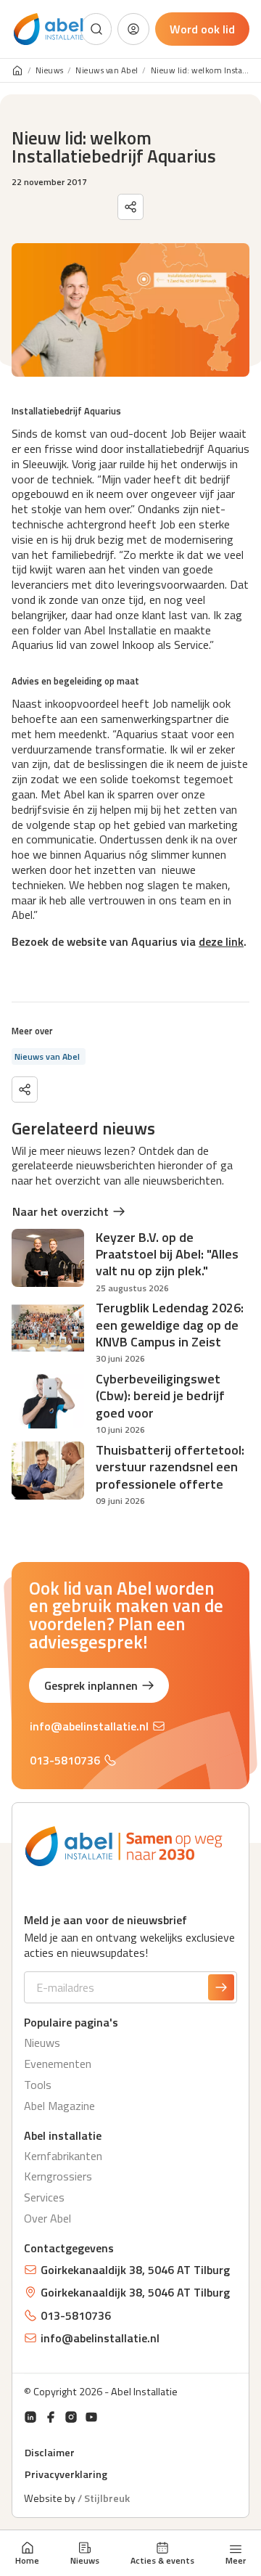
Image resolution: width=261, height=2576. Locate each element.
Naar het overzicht (61, 1211)
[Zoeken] (96, 29)
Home (27, 2560)
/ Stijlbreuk (104, 2498)
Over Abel (47, 2218)
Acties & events (162, 2560)
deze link (221, 941)
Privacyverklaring (66, 2474)
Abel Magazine (59, 2106)
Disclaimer (50, 2453)
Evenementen (58, 2064)
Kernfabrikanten (63, 2156)
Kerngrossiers (58, 2176)
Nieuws (85, 2560)
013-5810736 (65, 1760)
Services (44, 2197)
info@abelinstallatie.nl (89, 1726)
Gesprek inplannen (91, 1685)
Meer (236, 2559)
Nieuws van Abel (107, 71)
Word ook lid (202, 29)
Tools (38, 2085)
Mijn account (133, 29)
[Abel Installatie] (49, 29)
